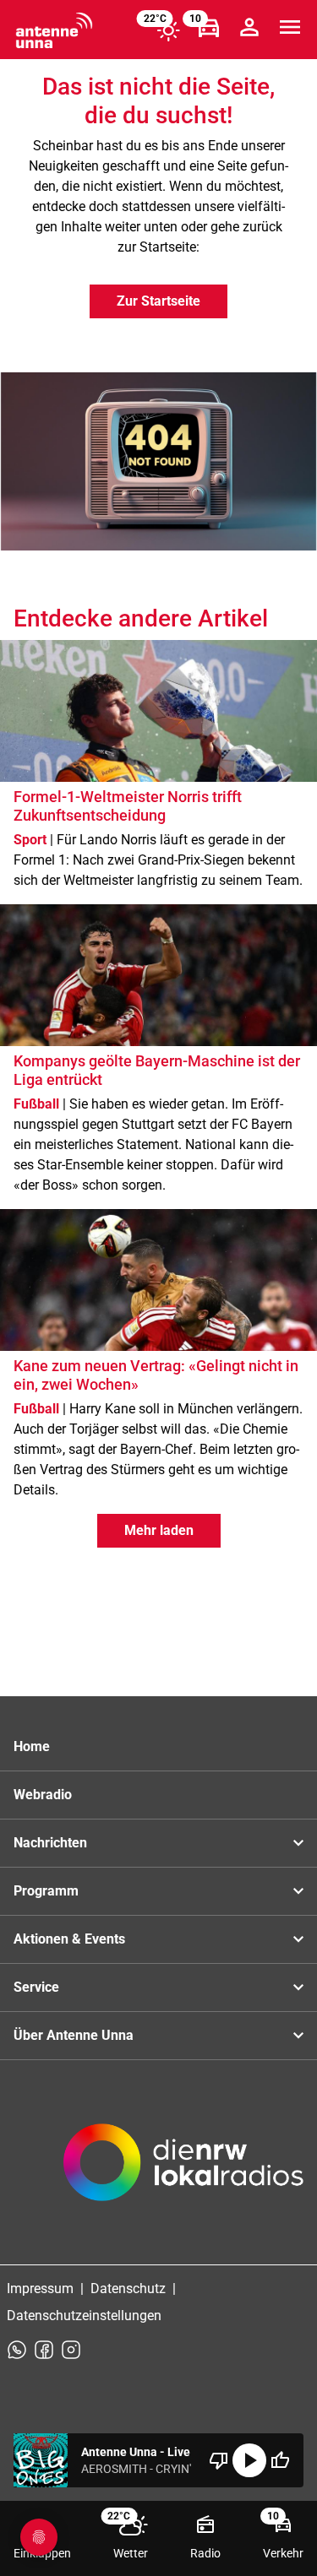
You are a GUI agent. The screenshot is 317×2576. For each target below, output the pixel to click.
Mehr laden (159, 1530)
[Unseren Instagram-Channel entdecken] (71, 2350)
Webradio (43, 1795)
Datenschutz (128, 2289)
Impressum (40, 2289)
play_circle (249, 2460)
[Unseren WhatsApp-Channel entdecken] (17, 2350)
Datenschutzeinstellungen (84, 2316)
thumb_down (219, 2460)
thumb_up (280, 2460)
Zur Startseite (158, 301)
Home (32, 1746)
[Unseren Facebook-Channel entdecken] (44, 2350)
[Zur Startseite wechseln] (54, 30)
